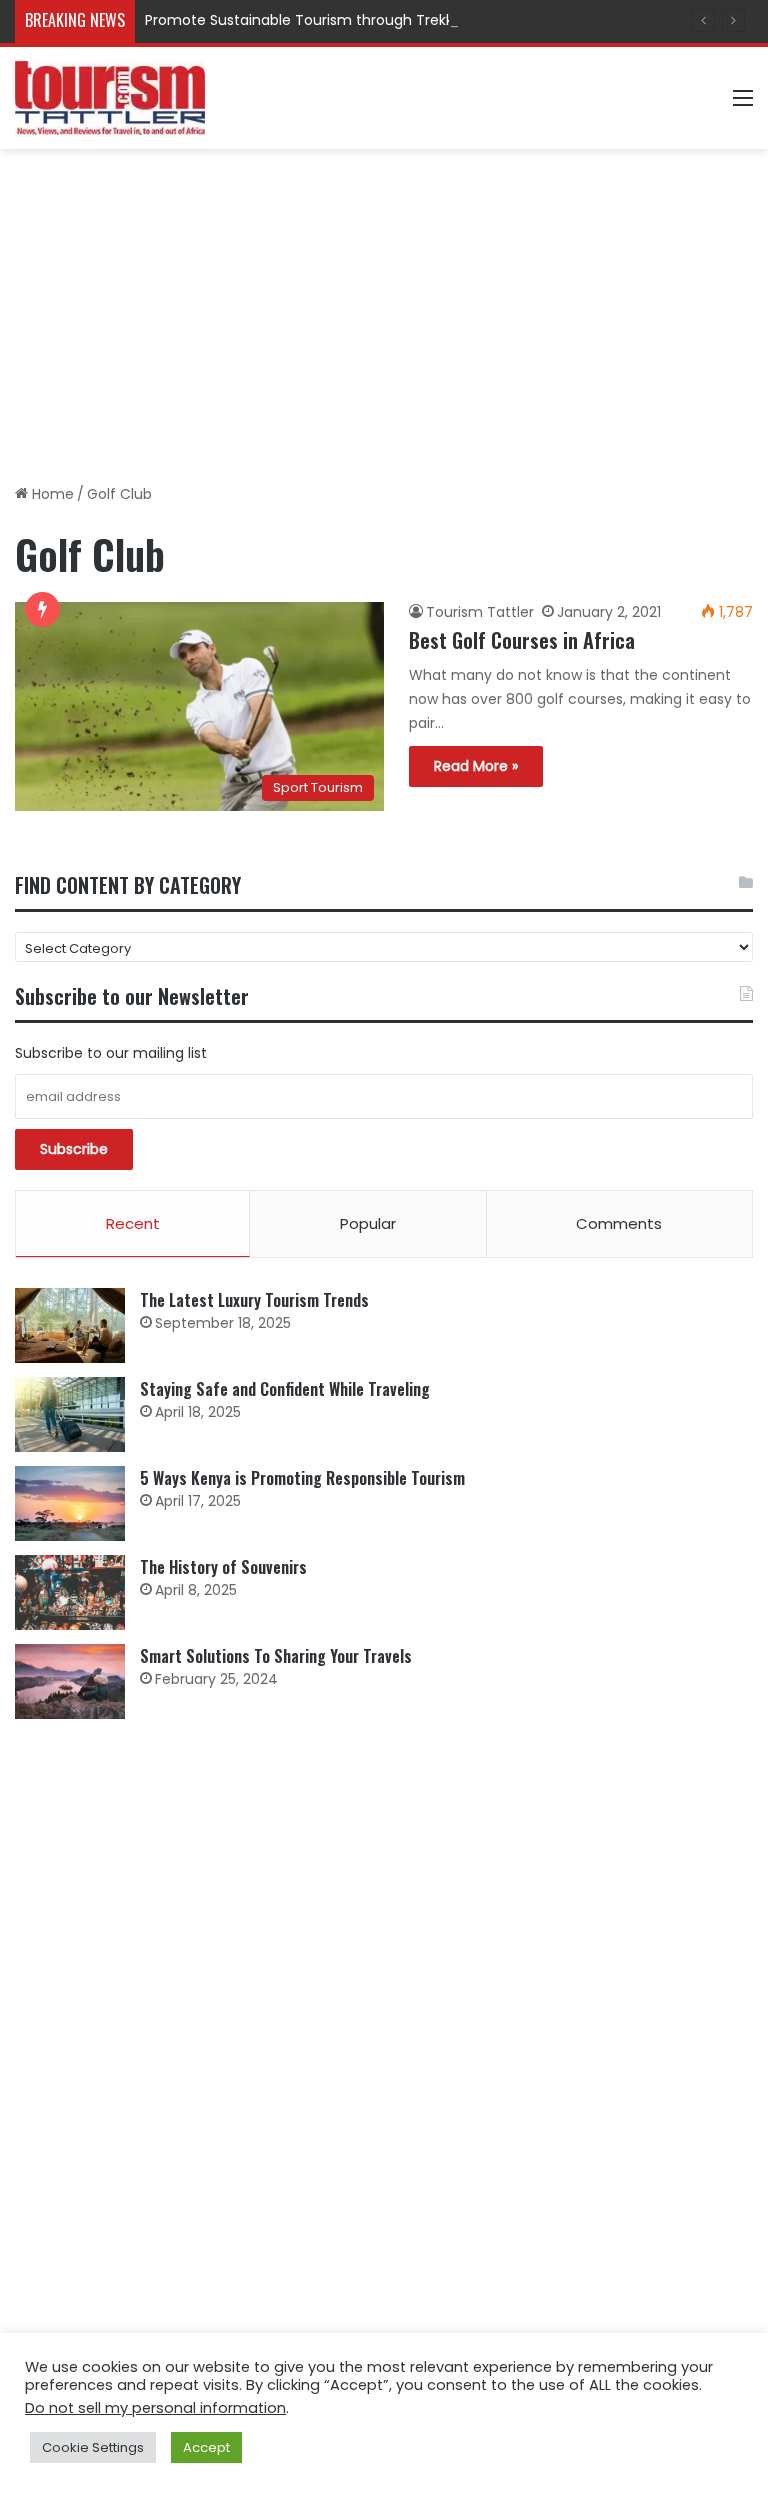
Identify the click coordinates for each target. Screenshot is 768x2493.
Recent (133, 1223)
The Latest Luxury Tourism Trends (254, 1300)
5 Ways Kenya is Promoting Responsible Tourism (302, 1478)
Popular (368, 1223)
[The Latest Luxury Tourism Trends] (70, 1325)
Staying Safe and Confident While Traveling (285, 1389)
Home (51, 494)
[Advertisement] (384, 309)
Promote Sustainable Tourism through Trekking (309, 20)
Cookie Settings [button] (93, 2447)
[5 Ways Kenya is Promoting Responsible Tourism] (70, 1503)
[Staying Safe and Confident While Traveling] (70, 1414)
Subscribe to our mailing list (111, 1053)
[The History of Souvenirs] (70, 1592)
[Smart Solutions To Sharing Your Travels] (70, 1681)
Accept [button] (206, 2447)
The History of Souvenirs (223, 1567)
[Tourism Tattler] (110, 98)
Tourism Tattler (480, 612)
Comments (619, 1223)
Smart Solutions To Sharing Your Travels (276, 1656)
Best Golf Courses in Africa (522, 640)
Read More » (476, 766)
